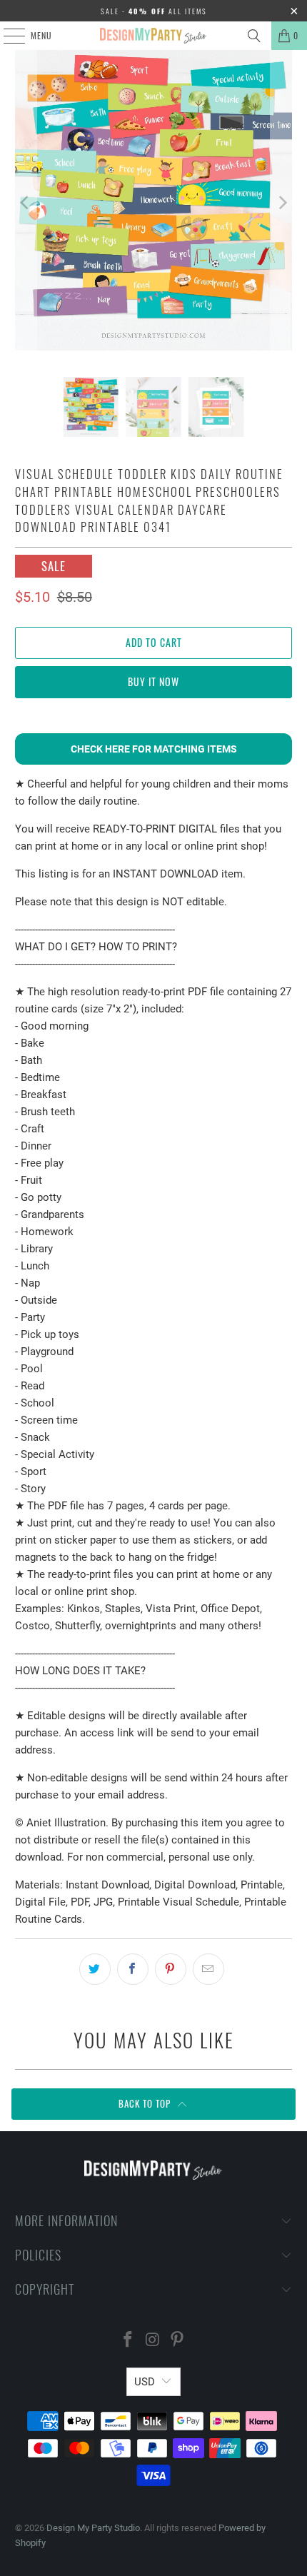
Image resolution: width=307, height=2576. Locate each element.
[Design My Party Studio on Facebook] (128, 2341)
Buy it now (153, 681)
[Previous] (26, 203)
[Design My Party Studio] (154, 36)
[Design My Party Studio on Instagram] (153, 2341)
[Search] (254, 36)
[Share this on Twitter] (95, 1969)
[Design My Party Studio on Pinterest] (178, 2341)
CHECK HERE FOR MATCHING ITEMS (154, 749)
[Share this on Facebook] (133, 1969)
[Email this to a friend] (208, 1969)
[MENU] (6, 36)
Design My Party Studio (93, 2528)
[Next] (281, 203)
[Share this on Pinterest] (171, 1969)
